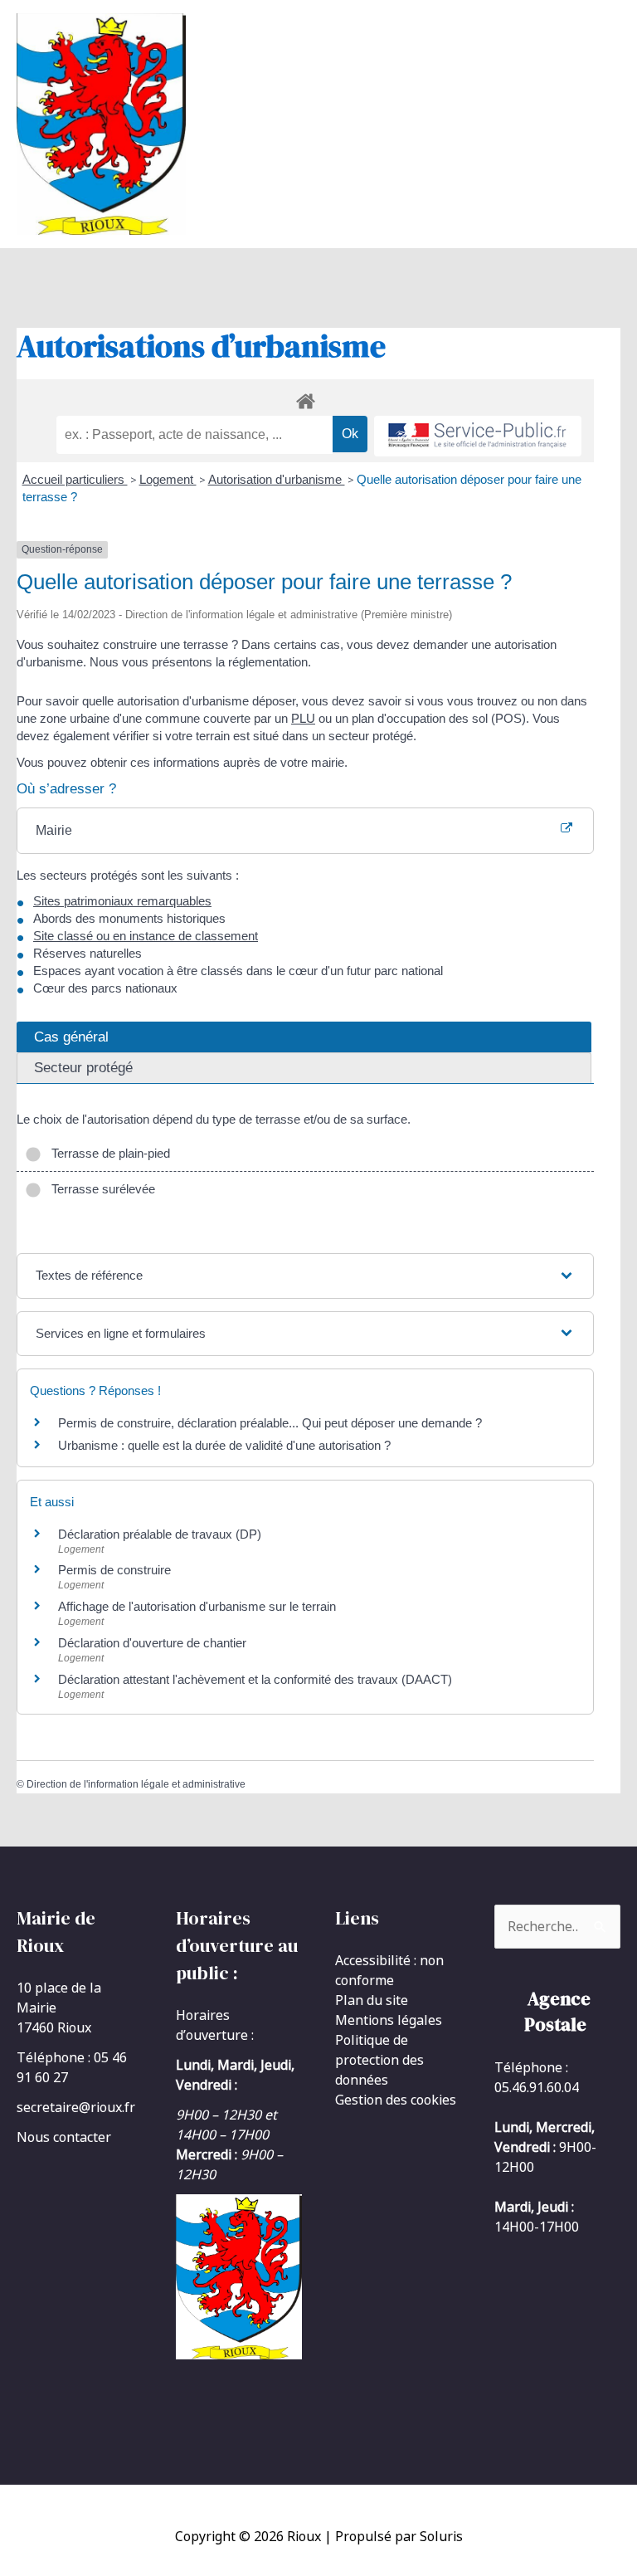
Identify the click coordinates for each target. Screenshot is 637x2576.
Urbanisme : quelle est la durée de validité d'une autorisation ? (224, 1445)
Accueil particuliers (75, 479)
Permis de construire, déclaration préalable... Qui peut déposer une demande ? (270, 1423)
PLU (303, 718)
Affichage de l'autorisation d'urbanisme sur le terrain (197, 1606)
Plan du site (372, 2000)
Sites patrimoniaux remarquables (122, 901)
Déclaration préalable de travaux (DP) (160, 1534)
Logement (168, 479)
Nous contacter (64, 2137)
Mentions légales (389, 2020)
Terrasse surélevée (100, 1189)
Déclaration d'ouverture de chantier (152, 1643)
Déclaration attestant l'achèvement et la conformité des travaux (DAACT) (255, 1679)
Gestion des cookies (396, 2100)
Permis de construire (114, 1570)
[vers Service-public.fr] (478, 436)
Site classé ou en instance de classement (146, 936)
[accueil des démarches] (305, 398)
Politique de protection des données (379, 2060)
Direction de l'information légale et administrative (136, 1784)
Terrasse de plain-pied (107, 1153)
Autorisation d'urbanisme (277, 479)
